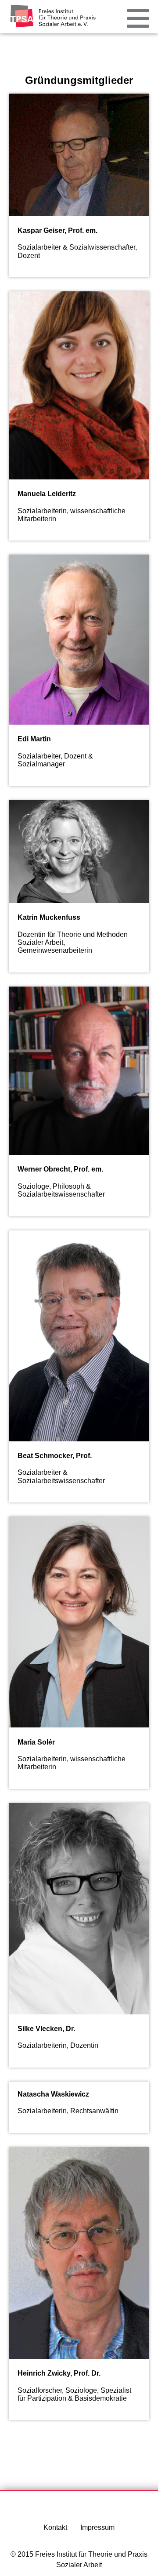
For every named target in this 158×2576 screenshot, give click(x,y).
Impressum (97, 2527)
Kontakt (55, 2527)
